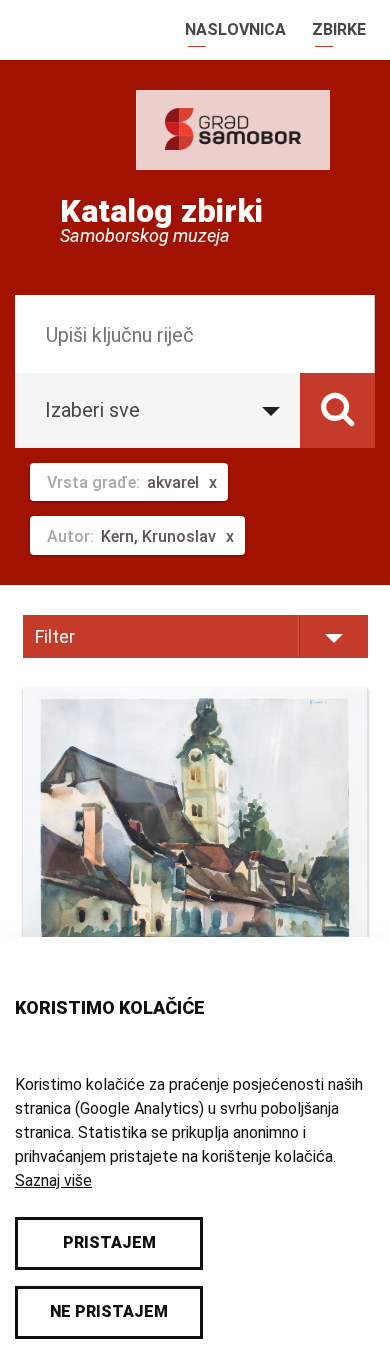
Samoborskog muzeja (145, 236)
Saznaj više (53, 1180)
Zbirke (339, 29)
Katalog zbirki (161, 211)
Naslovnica (235, 29)
